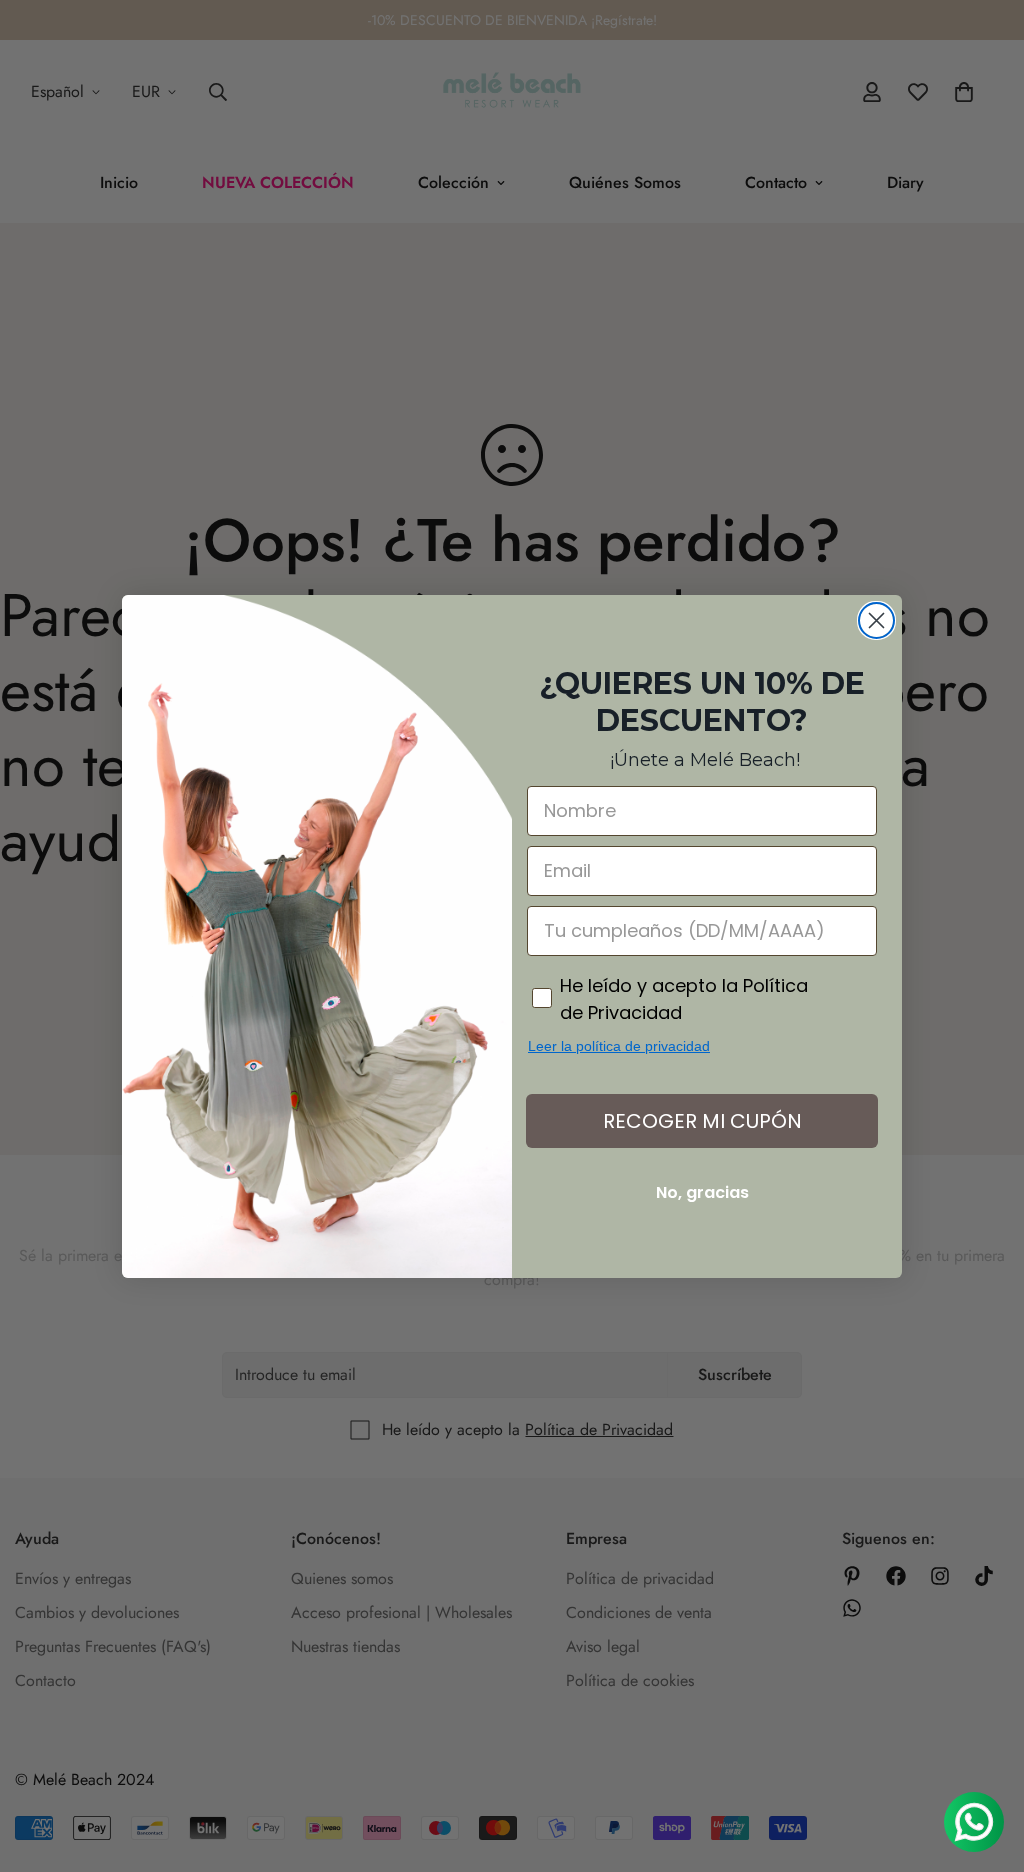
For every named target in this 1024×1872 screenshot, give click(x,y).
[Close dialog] (876, 620)
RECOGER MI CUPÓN (702, 1121)
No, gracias (702, 1192)
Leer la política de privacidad (619, 1046)
